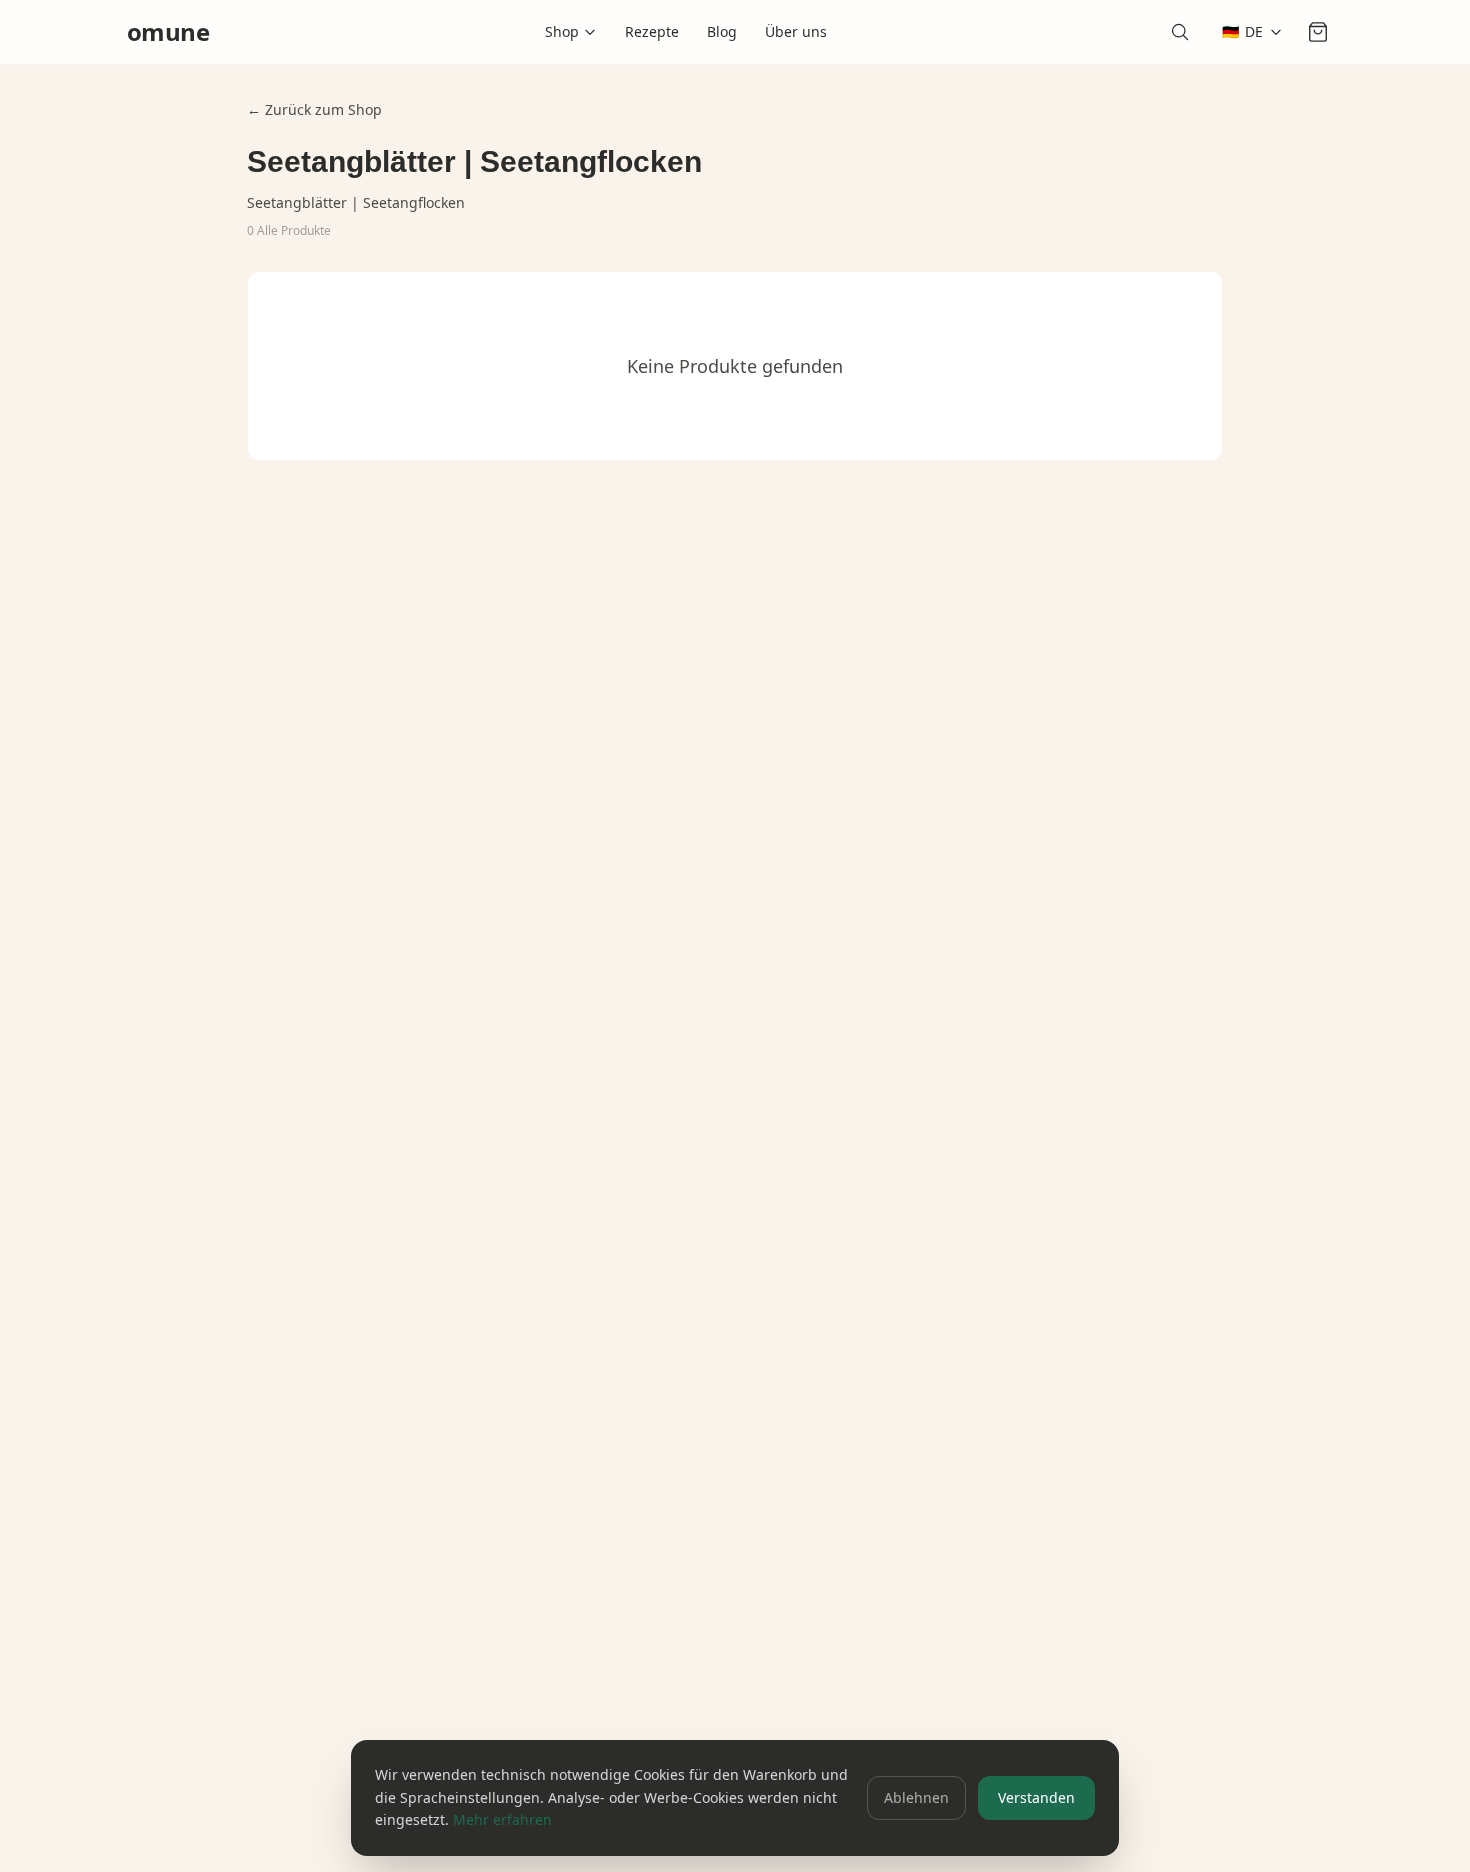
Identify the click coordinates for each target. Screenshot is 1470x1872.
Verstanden (1036, 1797)
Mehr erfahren (502, 1819)
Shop (562, 31)
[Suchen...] (1184, 32)
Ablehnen (916, 1797)
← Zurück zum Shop (314, 109)
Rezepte (652, 31)
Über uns (796, 31)
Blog (722, 31)
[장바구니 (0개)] (1321, 32)
